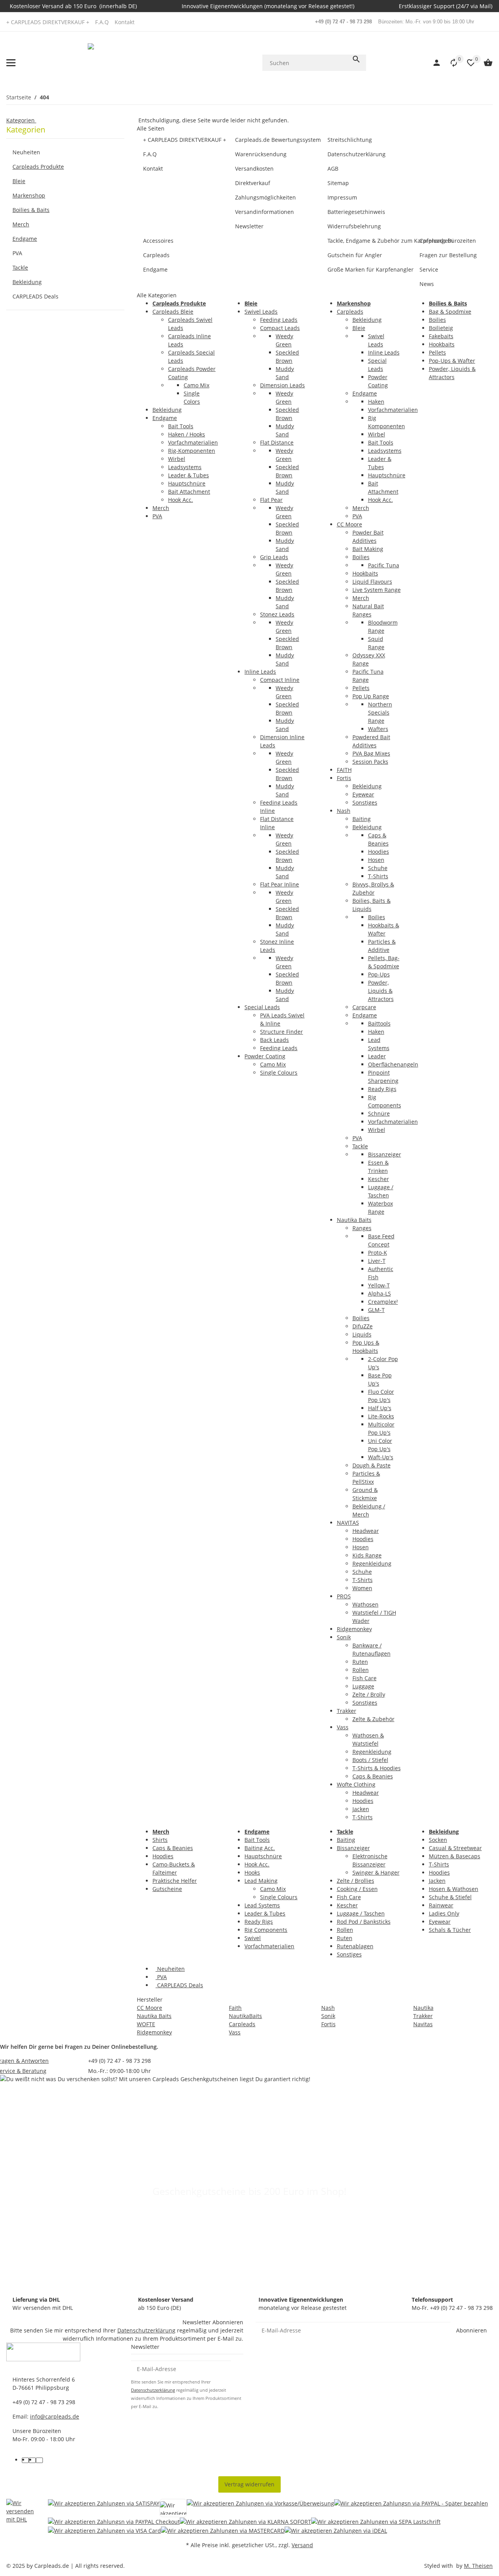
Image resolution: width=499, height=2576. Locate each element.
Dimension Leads (282, 385)
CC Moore (349, 524)
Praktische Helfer (175, 1881)
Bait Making (368, 549)
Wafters (378, 729)
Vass (343, 1727)
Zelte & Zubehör (373, 1719)
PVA (157, 516)
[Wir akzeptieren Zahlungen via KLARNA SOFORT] (245, 2522)
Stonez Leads (277, 614)
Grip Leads (274, 557)
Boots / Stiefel (370, 1760)
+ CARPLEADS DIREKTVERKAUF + (48, 22)
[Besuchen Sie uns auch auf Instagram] (39, 2460)
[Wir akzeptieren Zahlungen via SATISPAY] (104, 2508)
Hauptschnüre (187, 483)
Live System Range (377, 590)
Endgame (165, 418)
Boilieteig (441, 328)
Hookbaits (365, 573)
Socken (438, 1840)
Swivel (253, 1938)
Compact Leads (280, 328)
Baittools (379, 1023)
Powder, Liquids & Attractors (381, 991)
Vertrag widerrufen (249, 2484)
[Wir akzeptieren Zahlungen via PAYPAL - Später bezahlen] (411, 2508)
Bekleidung (167, 410)
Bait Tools (181, 426)
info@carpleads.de (55, 2416)
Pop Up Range (371, 696)
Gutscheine (167, 1889)
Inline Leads (260, 672)
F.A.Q (102, 22)
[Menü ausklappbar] (11, 63)
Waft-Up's (381, 1457)
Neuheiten (170, 1969)
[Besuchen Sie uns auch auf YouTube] (32, 2460)
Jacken (361, 1809)
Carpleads (350, 312)
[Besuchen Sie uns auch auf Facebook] (25, 2460)
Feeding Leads (279, 320)
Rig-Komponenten (192, 451)
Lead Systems (262, 1905)
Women (362, 1588)
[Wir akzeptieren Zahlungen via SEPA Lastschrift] (376, 2522)
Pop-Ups (379, 974)
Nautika (423, 2008)
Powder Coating (265, 1056)
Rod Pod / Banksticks (364, 1922)
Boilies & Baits (31, 210)
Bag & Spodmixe (450, 312)
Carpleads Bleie (173, 312)
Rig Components (266, 1930)
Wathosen (365, 1604)
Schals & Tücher (450, 1930)
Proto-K (378, 1253)
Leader (377, 1056)
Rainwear (441, 1905)
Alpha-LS (380, 1293)
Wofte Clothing (356, 1784)
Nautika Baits (354, 1220)
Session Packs (370, 762)
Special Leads (262, 1007)
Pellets (361, 688)
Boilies (361, 557)
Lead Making (261, 1881)
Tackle (360, 1146)
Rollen (361, 1670)
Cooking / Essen (357, 1889)
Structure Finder (281, 1032)
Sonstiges (365, 802)
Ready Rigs (382, 1089)
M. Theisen (478, 2566)
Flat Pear (271, 500)
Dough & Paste (372, 1465)
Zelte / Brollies (356, 1881)
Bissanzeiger (385, 1154)
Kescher (379, 1179)
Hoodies (379, 852)
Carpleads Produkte (38, 167)
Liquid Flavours (372, 582)
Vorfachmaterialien (193, 442)
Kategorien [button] (21, 120)
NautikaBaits (245, 2016)
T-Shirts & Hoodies (377, 1768)
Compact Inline (280, 680)
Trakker (347, 1711)
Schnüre (379, 1113)
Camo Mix (196, 385)
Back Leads (274, 1040)
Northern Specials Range (380, 712)
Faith (235, 2008)
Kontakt (125, 22)
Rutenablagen (355, 1946)
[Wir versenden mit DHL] (21, 2517)
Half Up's (380, 1408)
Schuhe (378, 868)
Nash (344, 811)
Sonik (344, 1637)
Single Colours (279, 1073)
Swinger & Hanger (376, 1872)
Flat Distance (277, 442)
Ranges (362, 1228)
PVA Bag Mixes (371, 753)
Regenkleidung (372, 1563)
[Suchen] (356, 59)
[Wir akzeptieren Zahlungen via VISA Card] (104, 2530)
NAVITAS (348, 1523)
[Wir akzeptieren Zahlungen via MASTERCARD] (223, 2530)
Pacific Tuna (384, 565)
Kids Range (367, 1555)
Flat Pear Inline (280, 884)
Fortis (344, 778)
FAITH (344, 770)
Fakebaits (441, 336)
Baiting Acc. (260, 1848)
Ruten (360, 1662)
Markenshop (29, 195)
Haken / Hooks (187, 434)
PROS (344, 1596)
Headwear (366, 1531)
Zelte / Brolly (369, 1694)
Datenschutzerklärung (146, 2330)
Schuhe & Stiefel (450, 1897)
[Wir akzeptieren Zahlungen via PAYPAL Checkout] (114, 2522)
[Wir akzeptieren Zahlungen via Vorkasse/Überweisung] (260, 2508)
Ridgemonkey (354, 1629)
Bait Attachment (189, 492)
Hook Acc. (180, 500)
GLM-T (376, 1310)
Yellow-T (379, 1285)
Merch (161, 508)
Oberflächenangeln (393, 1064)
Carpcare (364, 1007)
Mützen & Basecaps (455, 1856)
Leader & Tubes (188, 475)
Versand (302, 2545)
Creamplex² (383, 1302)
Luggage (363, 1686)
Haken (376, 402)
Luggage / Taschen (361, 1913)
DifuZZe (363, 1326)
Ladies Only (444, 1913)
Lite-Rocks (381, 1416)
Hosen (376, 860)
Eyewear (363, 794)
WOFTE (146, 2024)
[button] (450, 63)
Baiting (362, 819)
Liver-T (377, 1261)
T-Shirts (378, 876)
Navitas (423, 2024)
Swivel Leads (261, 312)
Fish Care (365, 1678)
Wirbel (177, 459)
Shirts (160, 1840)
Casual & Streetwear (455, 1848)
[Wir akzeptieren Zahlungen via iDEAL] (336, 2530)
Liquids (362, 1334)
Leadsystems (185, 467)
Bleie (359, 328)
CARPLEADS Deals (179, 1985)
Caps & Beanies (373, 1776)
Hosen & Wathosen (454, 1889)
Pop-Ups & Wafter (452, 361)
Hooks (252, 1872)
